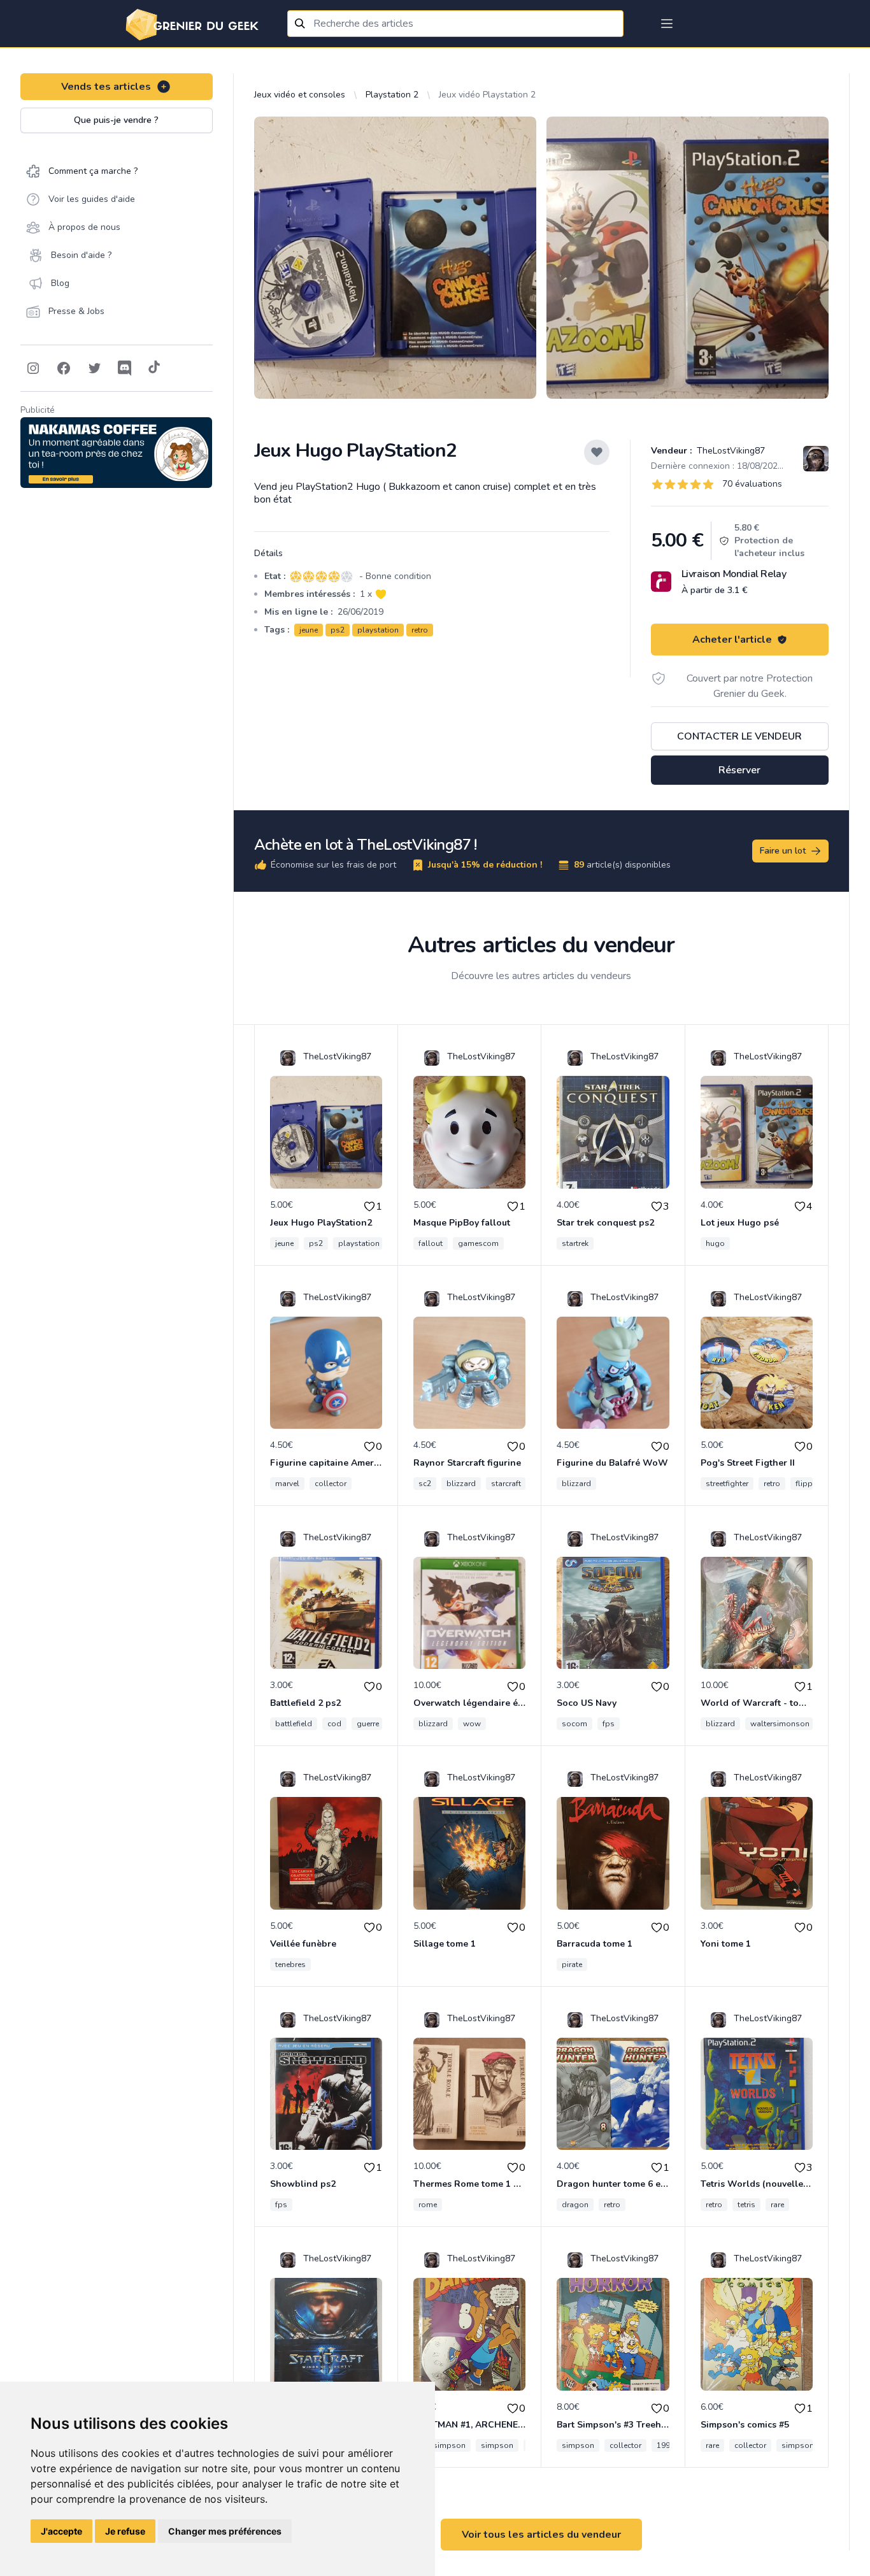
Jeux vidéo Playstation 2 (487, 95)
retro (420, 630)
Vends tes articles (106, 87)
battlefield (294, 1724)
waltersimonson (780, 1724)
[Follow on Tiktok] (154, 368)
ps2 (338, 630)
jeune (309, 630)
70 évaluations (752, 484)
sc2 (425, 1484)
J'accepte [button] (61, 2531)
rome (428, 2205)
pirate (572, 1964)
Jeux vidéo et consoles (300, 95)
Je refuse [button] (125, 2531)
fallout (431, 1243)
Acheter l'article (732, 640)
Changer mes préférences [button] (225, 2531)
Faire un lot (783, 851)
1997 (666, 2445)
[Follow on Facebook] (64, 368)
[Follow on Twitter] (94, 368)
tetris (746, 2205)
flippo (807, 1484)
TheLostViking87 (730, 451)
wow (472, 1724)
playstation (378, 630)
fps (609, 1724)
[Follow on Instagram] (33, 368)
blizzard (461, 1484)
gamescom (478, 1243)
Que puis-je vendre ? (116, 120)
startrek (575, 1243)
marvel (287, 1484)
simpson (497, 2445)
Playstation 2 (392, 95)
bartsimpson (442, 2445)
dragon (575, 2205)
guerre (368, 1724)
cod (334, 1724)
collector (331, 1484)
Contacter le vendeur (739, 736)
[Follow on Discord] (125, 368)
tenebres (290, 1964)
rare (777, 2205)
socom (574, 1724)
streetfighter (727, 1484)
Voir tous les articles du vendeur (541, 2535)
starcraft (506, 1484)
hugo (715, 1243)
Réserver (739, 770)
